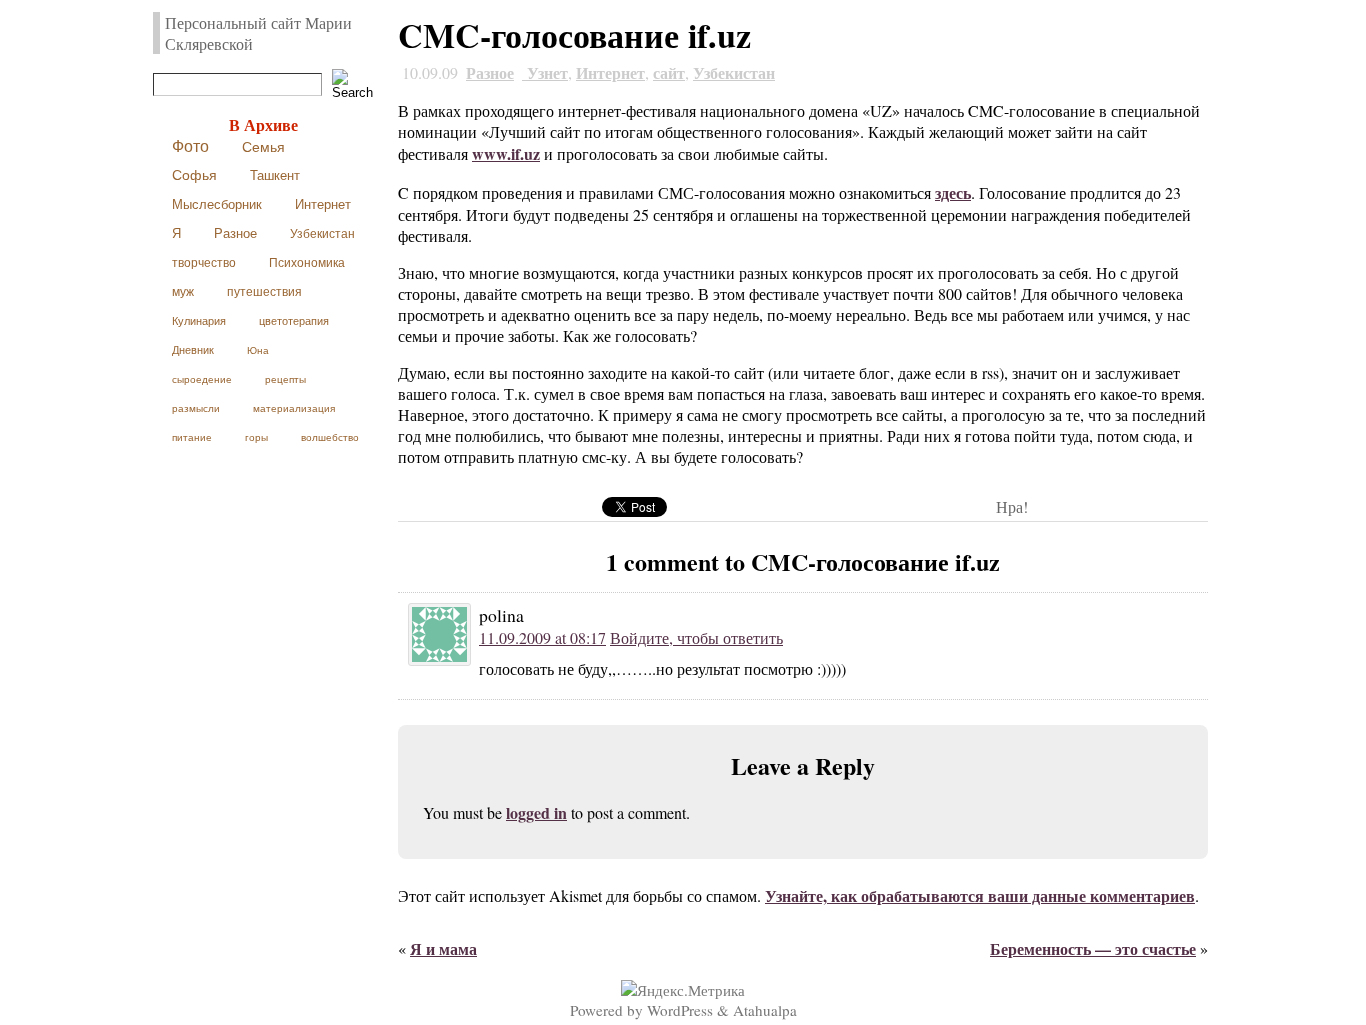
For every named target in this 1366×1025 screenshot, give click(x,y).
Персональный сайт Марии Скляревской (258, 33)
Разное (235, 234)
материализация (294, 408)
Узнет (545, 72)
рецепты (285, 379)
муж (183, 292)
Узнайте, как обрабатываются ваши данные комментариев (980, 895)
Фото (190, 146)
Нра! (1012, 506)
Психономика (307, 262)
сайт (669, 72)
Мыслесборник (217, 204)
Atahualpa (765, 1010)
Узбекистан (322, 234)
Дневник (193, 350)
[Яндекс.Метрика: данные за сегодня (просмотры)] (683, 990)
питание (192, 437)
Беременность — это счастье (1093, 948)
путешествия (264, 292)
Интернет (323, 204)
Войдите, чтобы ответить (696, 637)
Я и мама (443, 948)
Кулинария (199, 321)
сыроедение (202, 379)
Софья (194, 175)
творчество (204, 263)
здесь (953, 192)
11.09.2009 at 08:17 (542, 637)
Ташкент (275, 175)
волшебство (330, 437)
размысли (196, 408)
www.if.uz (506, 153)
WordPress (680, 1010)
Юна (258, 350)
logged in (536, 812)
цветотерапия (294, 321)
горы (256, 437)
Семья (263, 147)
